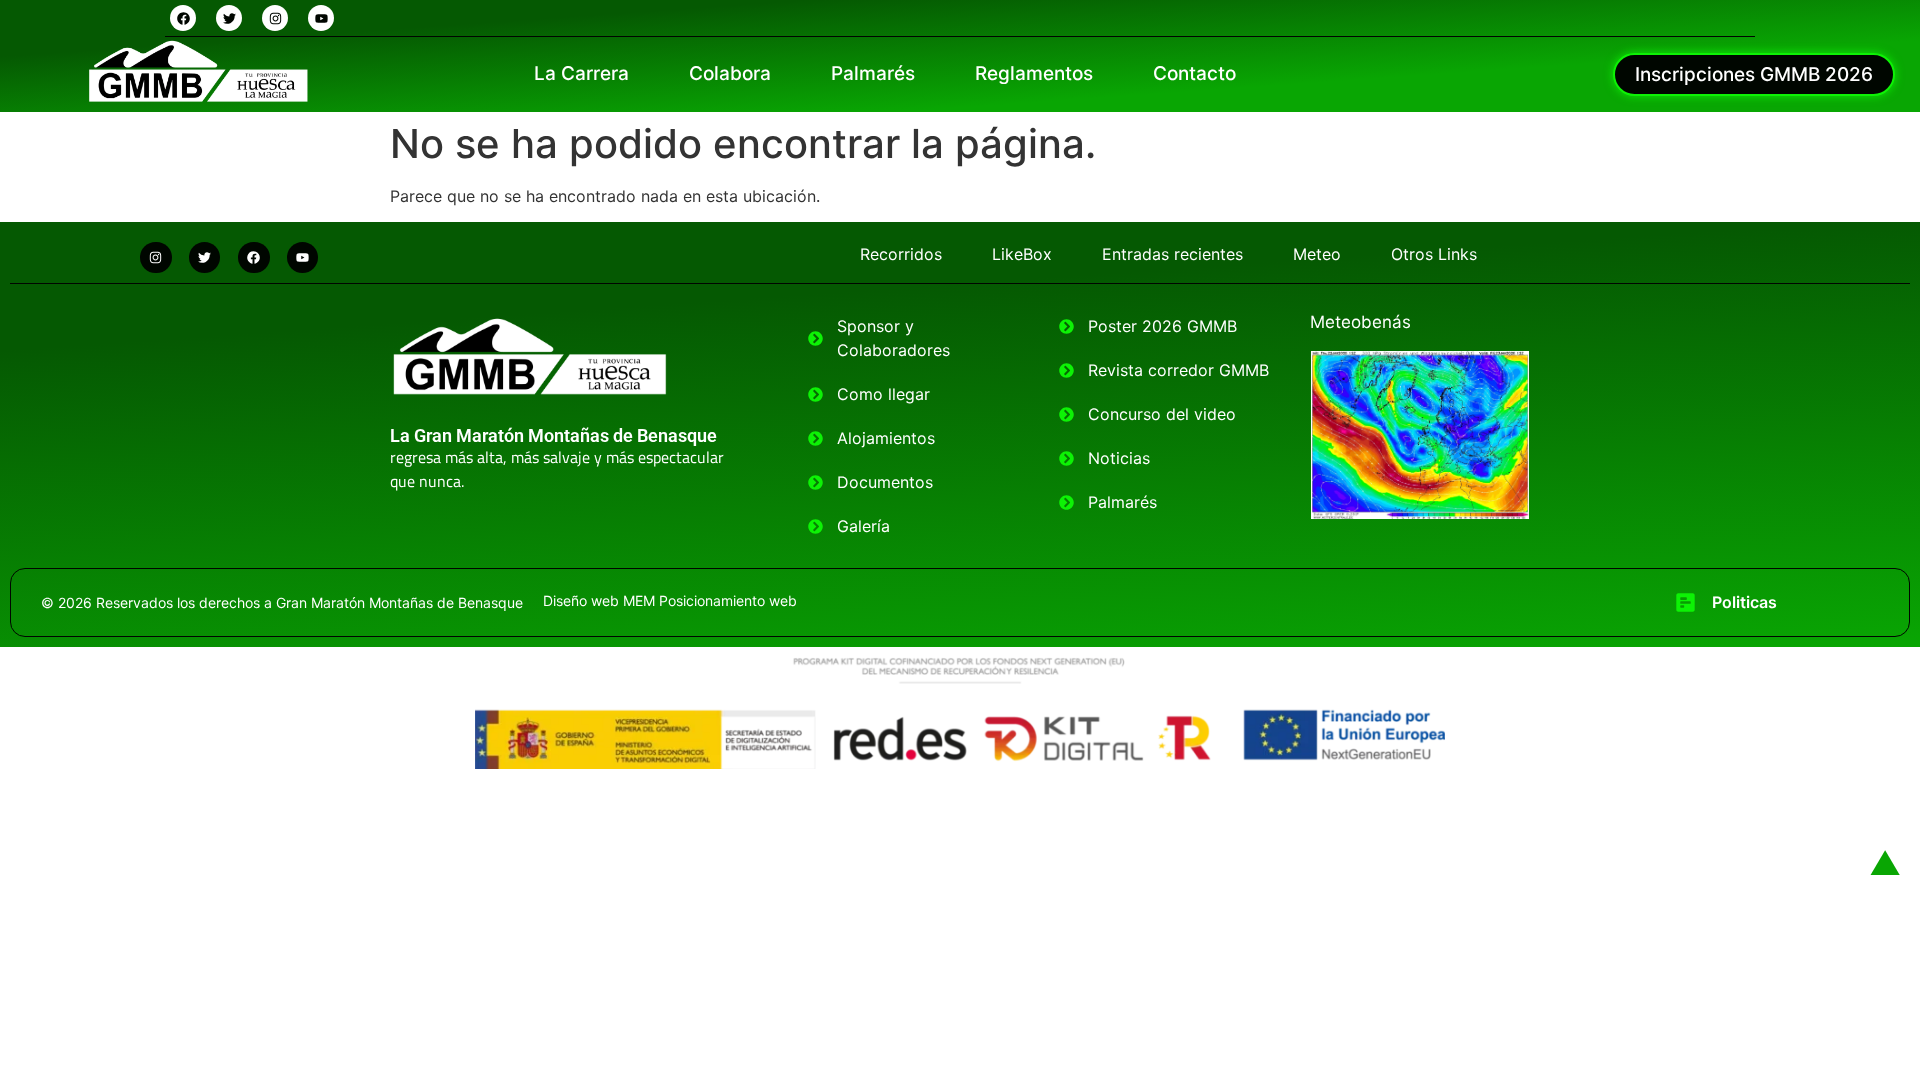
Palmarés (873, 73)
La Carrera (581, 73)
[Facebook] (183, 18)
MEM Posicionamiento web (710, 600)
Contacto (1194, 73)
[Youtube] (321, 18)
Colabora (730, 73)
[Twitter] (229, 18)
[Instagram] (275, 18)
